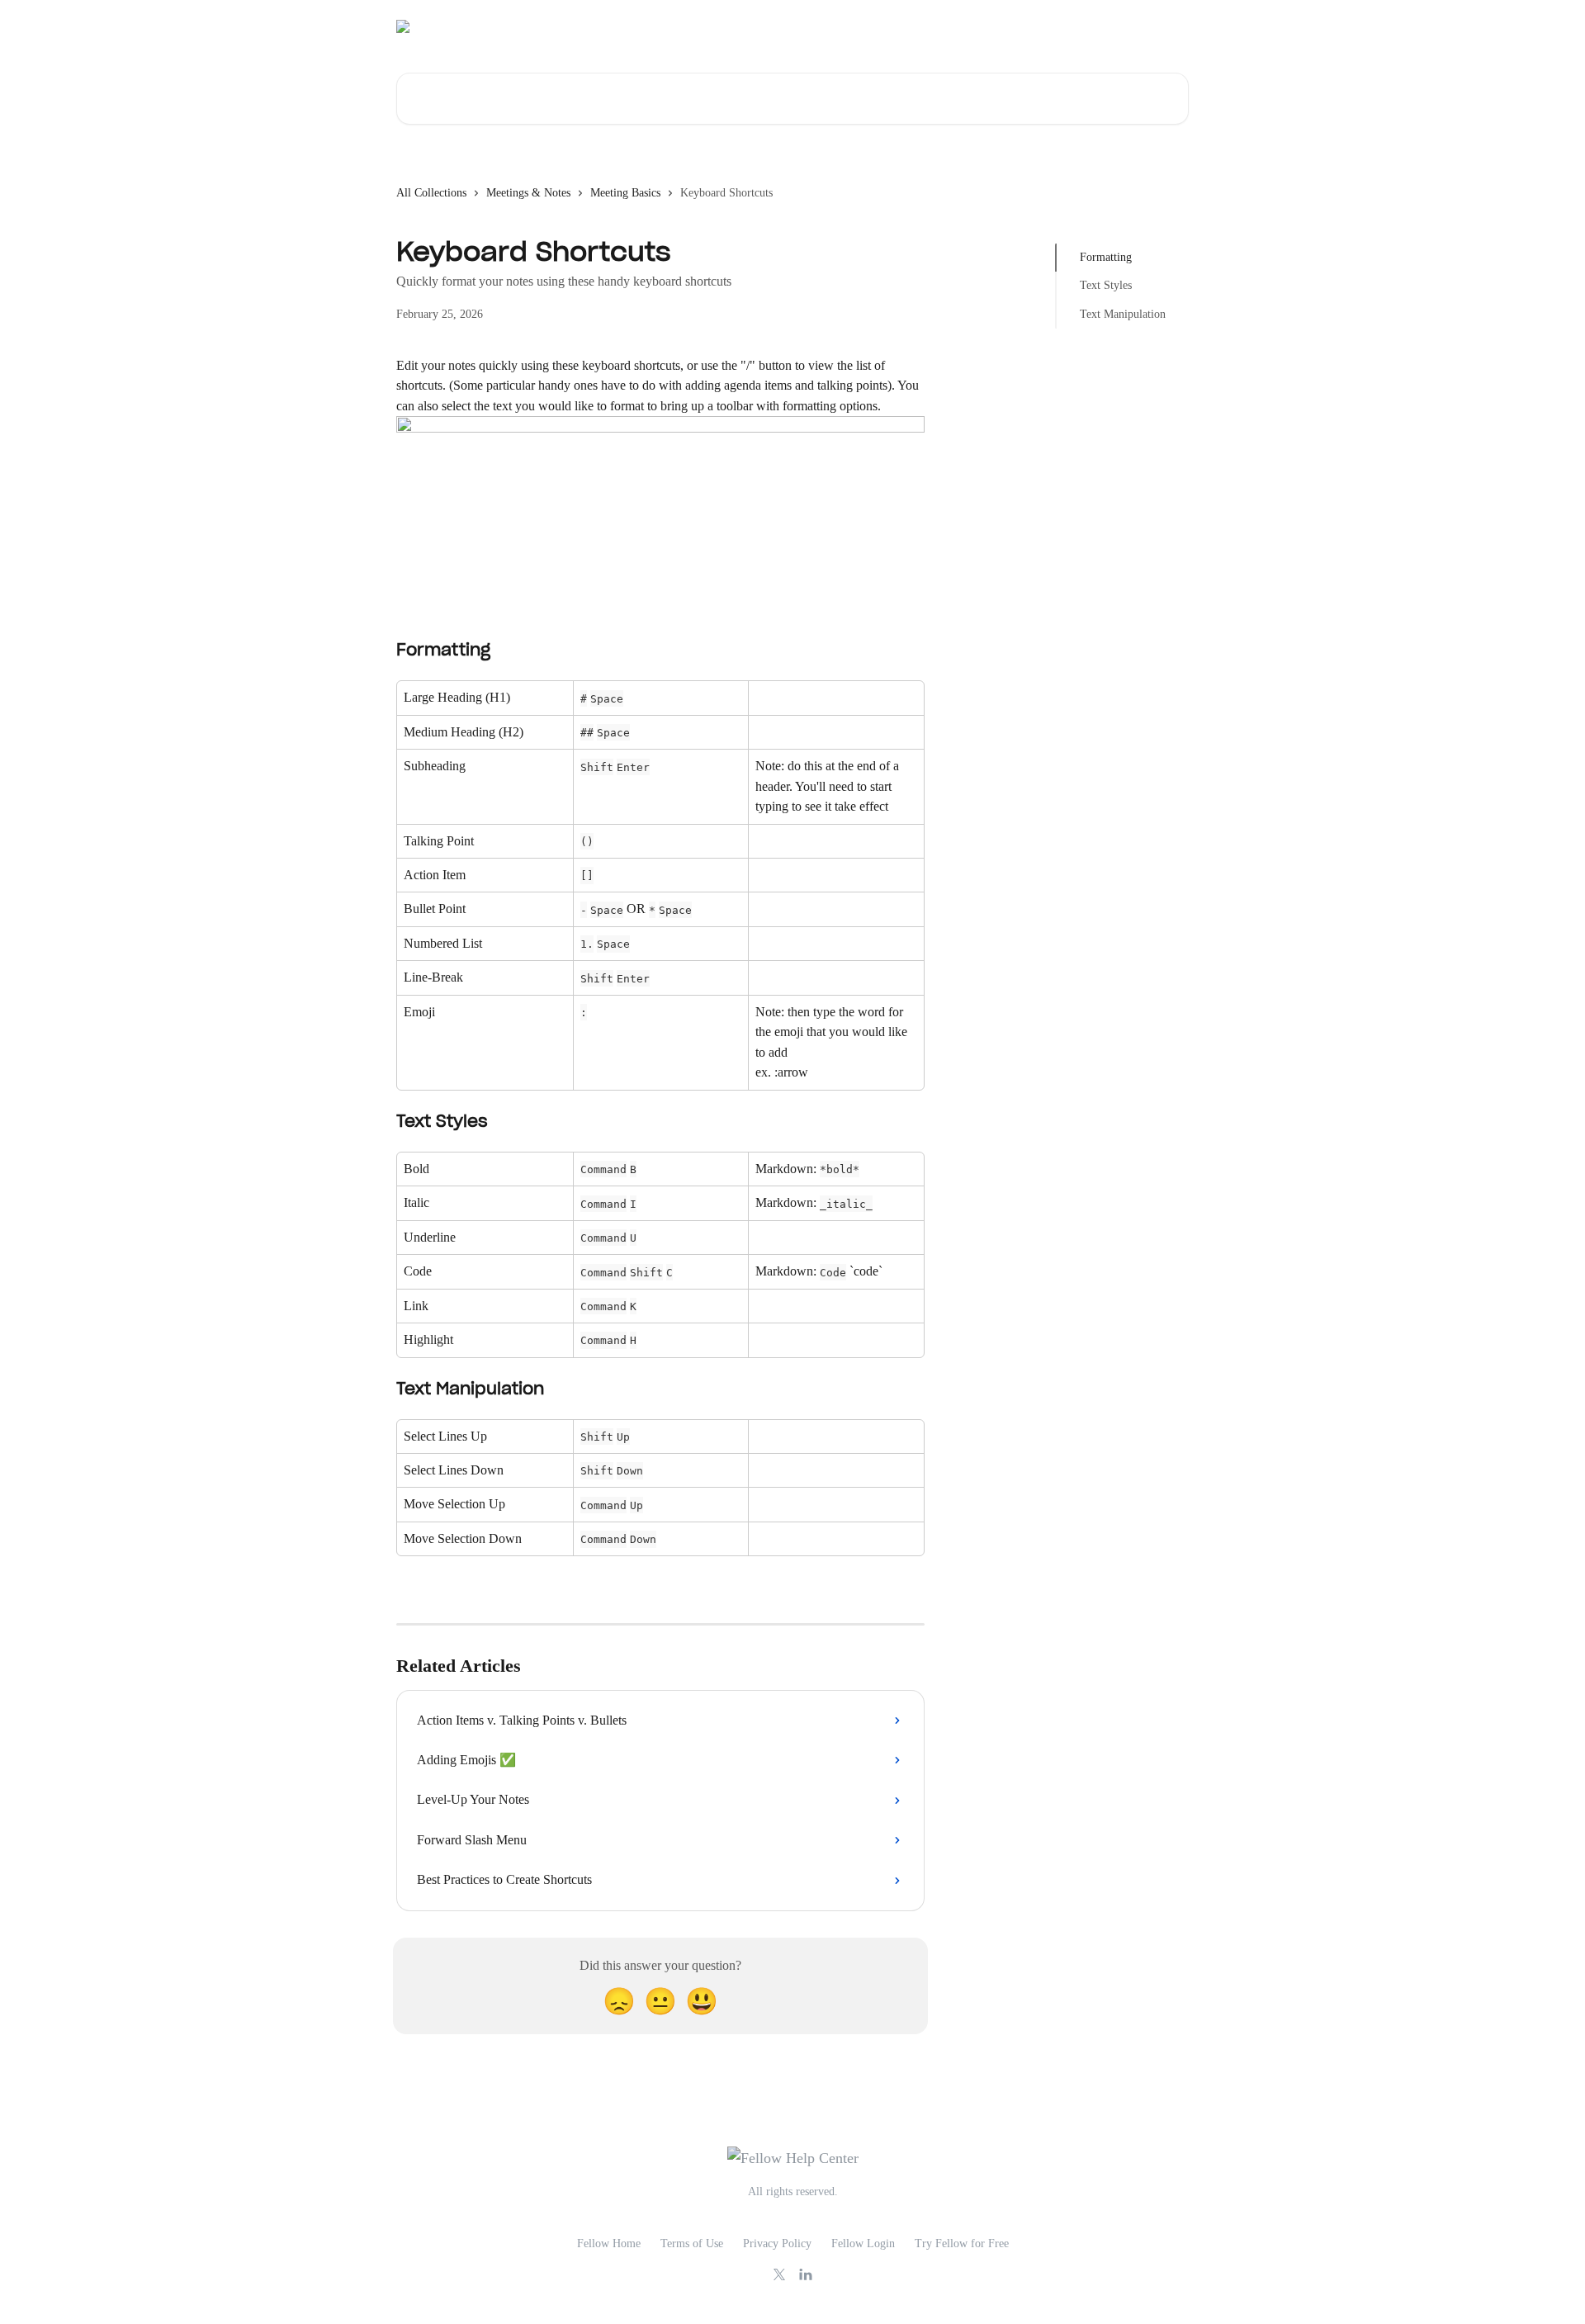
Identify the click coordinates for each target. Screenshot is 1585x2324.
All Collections (431, 193)
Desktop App (986, 26)
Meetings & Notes (528, 193)
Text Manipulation (1123, 314)
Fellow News (1148, 26)
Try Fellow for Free (962, 2244)
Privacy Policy (777, 2244)
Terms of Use (692, 2244)
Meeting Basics (625, 193)
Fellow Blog (1068, 26)
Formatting (1106, 257)
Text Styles (1106, 285)
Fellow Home (609, 2244)
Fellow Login (863, 2244)
